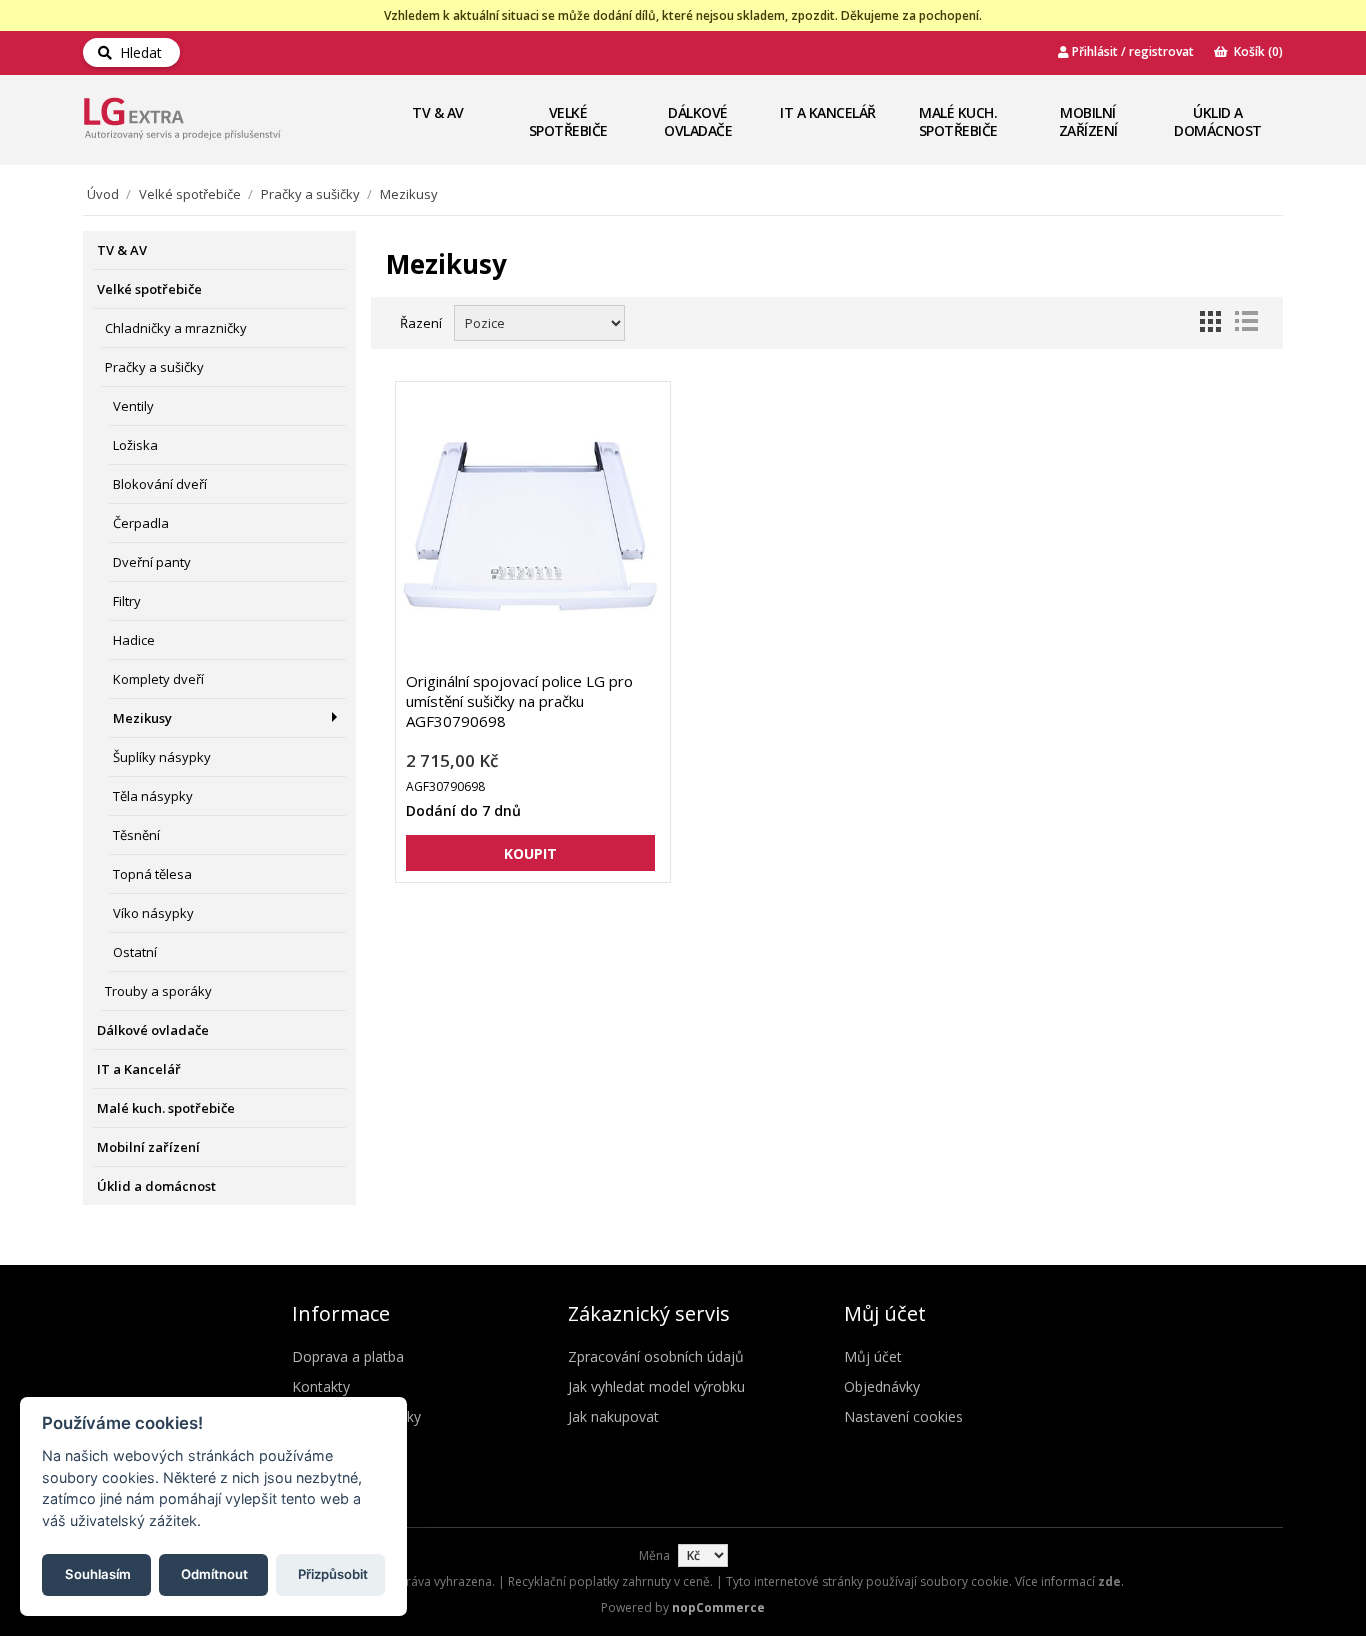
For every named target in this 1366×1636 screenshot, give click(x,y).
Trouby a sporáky (158, 991)
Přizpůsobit (333, 1573)
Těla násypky (153, 796)
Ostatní (135, 952)
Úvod (103, 194)
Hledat (137, 52)
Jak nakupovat (613, 1416)
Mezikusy (142, 718)
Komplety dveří (158, 679)
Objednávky (882, 1386)
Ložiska (135, 445)
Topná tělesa (152, 874)
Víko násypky (153, 913)
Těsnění (136, 835)
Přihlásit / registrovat (1131, 51)
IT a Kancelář (828, 112)
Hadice (134, 640)
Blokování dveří (160, 484)
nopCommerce (718, 1607)
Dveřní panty (152, 562)
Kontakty (321, 1386)
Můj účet (873, 1356)
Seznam (1246, 321)
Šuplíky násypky (162, 757)
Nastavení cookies (903, 1416)
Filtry (127, 601)
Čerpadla (141, 523)
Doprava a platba (348, 1356)
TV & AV (438, 112)
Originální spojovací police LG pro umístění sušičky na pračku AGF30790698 (519, 701)
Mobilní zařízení (1088, 121)
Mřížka (1210, 321)
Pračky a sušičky (310, 194)
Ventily (133, 406)
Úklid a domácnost (1218, 121)
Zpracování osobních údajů (656, 1356)
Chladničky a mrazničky (176, 328)
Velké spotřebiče (568, 121)
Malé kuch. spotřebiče (958, 121)
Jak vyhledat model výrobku (656, 1386)
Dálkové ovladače (698, 121)
